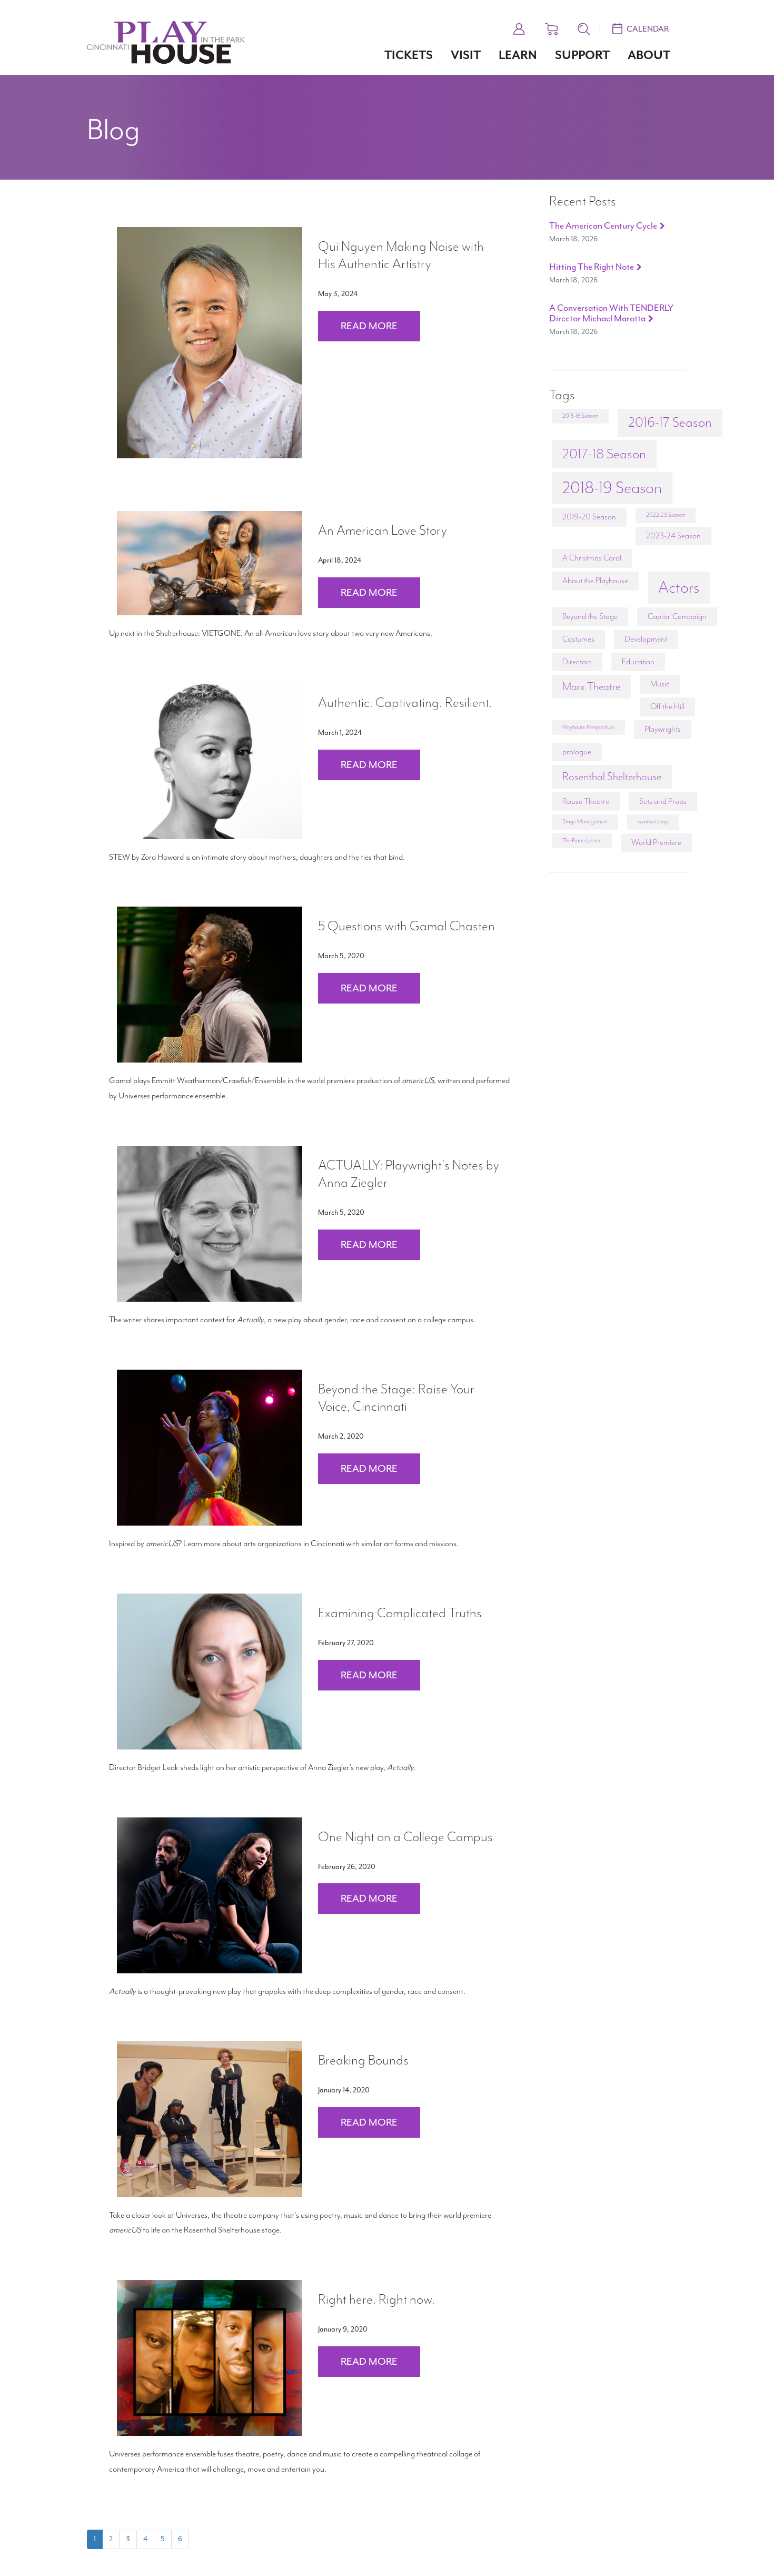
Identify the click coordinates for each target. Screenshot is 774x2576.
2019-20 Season (589, 517)
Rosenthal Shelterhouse (612, 776)
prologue (577, 752)
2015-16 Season (580, 416)
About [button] (649, 55)
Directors (577, 662)
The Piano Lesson (582, 840)
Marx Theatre (591, 686)
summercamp (653, 822)
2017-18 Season (604, 454)
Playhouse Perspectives (588, 727)
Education (638, 662)
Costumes (578, 639)
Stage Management (585, 822)
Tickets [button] (409, 55)
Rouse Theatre (586, 801)
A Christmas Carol (592, 558)
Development (646, 639)
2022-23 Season (666, 515)
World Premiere (656, 842)
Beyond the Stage (590, 616)
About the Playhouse (595, 581)
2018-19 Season (612, 488)
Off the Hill (667, 706)
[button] (519, 27)
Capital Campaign (677, 616)
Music (660, 684)
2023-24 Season (673, 536)
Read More (369, 326)
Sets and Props (663, 801)
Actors (679, 587)
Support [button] (582, 55)
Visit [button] (466, 55)
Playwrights (663, 729)
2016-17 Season (670, 422)
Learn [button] (518, 55)
